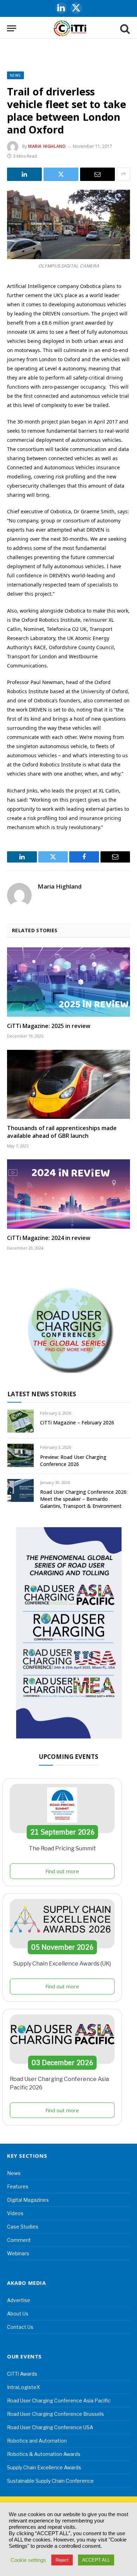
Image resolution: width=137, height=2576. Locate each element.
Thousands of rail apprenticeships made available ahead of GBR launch (62, 1132)
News (15, 75)
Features (18, 2186)
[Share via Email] (97, 174)
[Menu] (12, 28)
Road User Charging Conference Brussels (56, 2414)
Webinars (18, 2253)
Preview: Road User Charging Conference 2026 (73, 1461)
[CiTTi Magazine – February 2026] (21, 1421)
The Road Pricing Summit (62, 1848)
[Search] (124, 28)
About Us (18, 2314)
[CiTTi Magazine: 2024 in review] (68, 1194)
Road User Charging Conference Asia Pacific (59, 2400)
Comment (19, 2240)
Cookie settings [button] (28, 2560)
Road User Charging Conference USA (50, 2427)
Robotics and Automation (37, 2441)
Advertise (19, 2300)
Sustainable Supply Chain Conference (50, 2481)
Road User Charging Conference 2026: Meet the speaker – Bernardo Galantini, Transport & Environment (84, 1499)
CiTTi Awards (22, 2374)
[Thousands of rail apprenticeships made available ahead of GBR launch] (68, 1085)
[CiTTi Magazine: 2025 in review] (68, 982)
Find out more (62, 1871)
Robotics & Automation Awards (44, 2454)
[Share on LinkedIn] (24, 174)
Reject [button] (62, 2560)
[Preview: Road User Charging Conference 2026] (21, 1455)
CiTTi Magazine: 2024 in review (49, 1238)
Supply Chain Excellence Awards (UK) (62, 1964)
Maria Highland (47, 146)
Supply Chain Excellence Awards (44, 2467)
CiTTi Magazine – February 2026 (77, 1422)
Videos (15, 2213)
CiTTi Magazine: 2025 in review (49, 1026)
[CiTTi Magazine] (70, 28)
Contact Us (20, 2327)
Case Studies (23, 2227)
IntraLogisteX (24, 2387)
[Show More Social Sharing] (123, 174)
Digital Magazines (28, 2200)
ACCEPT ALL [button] (96, 2560)
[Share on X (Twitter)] (61, 174)
